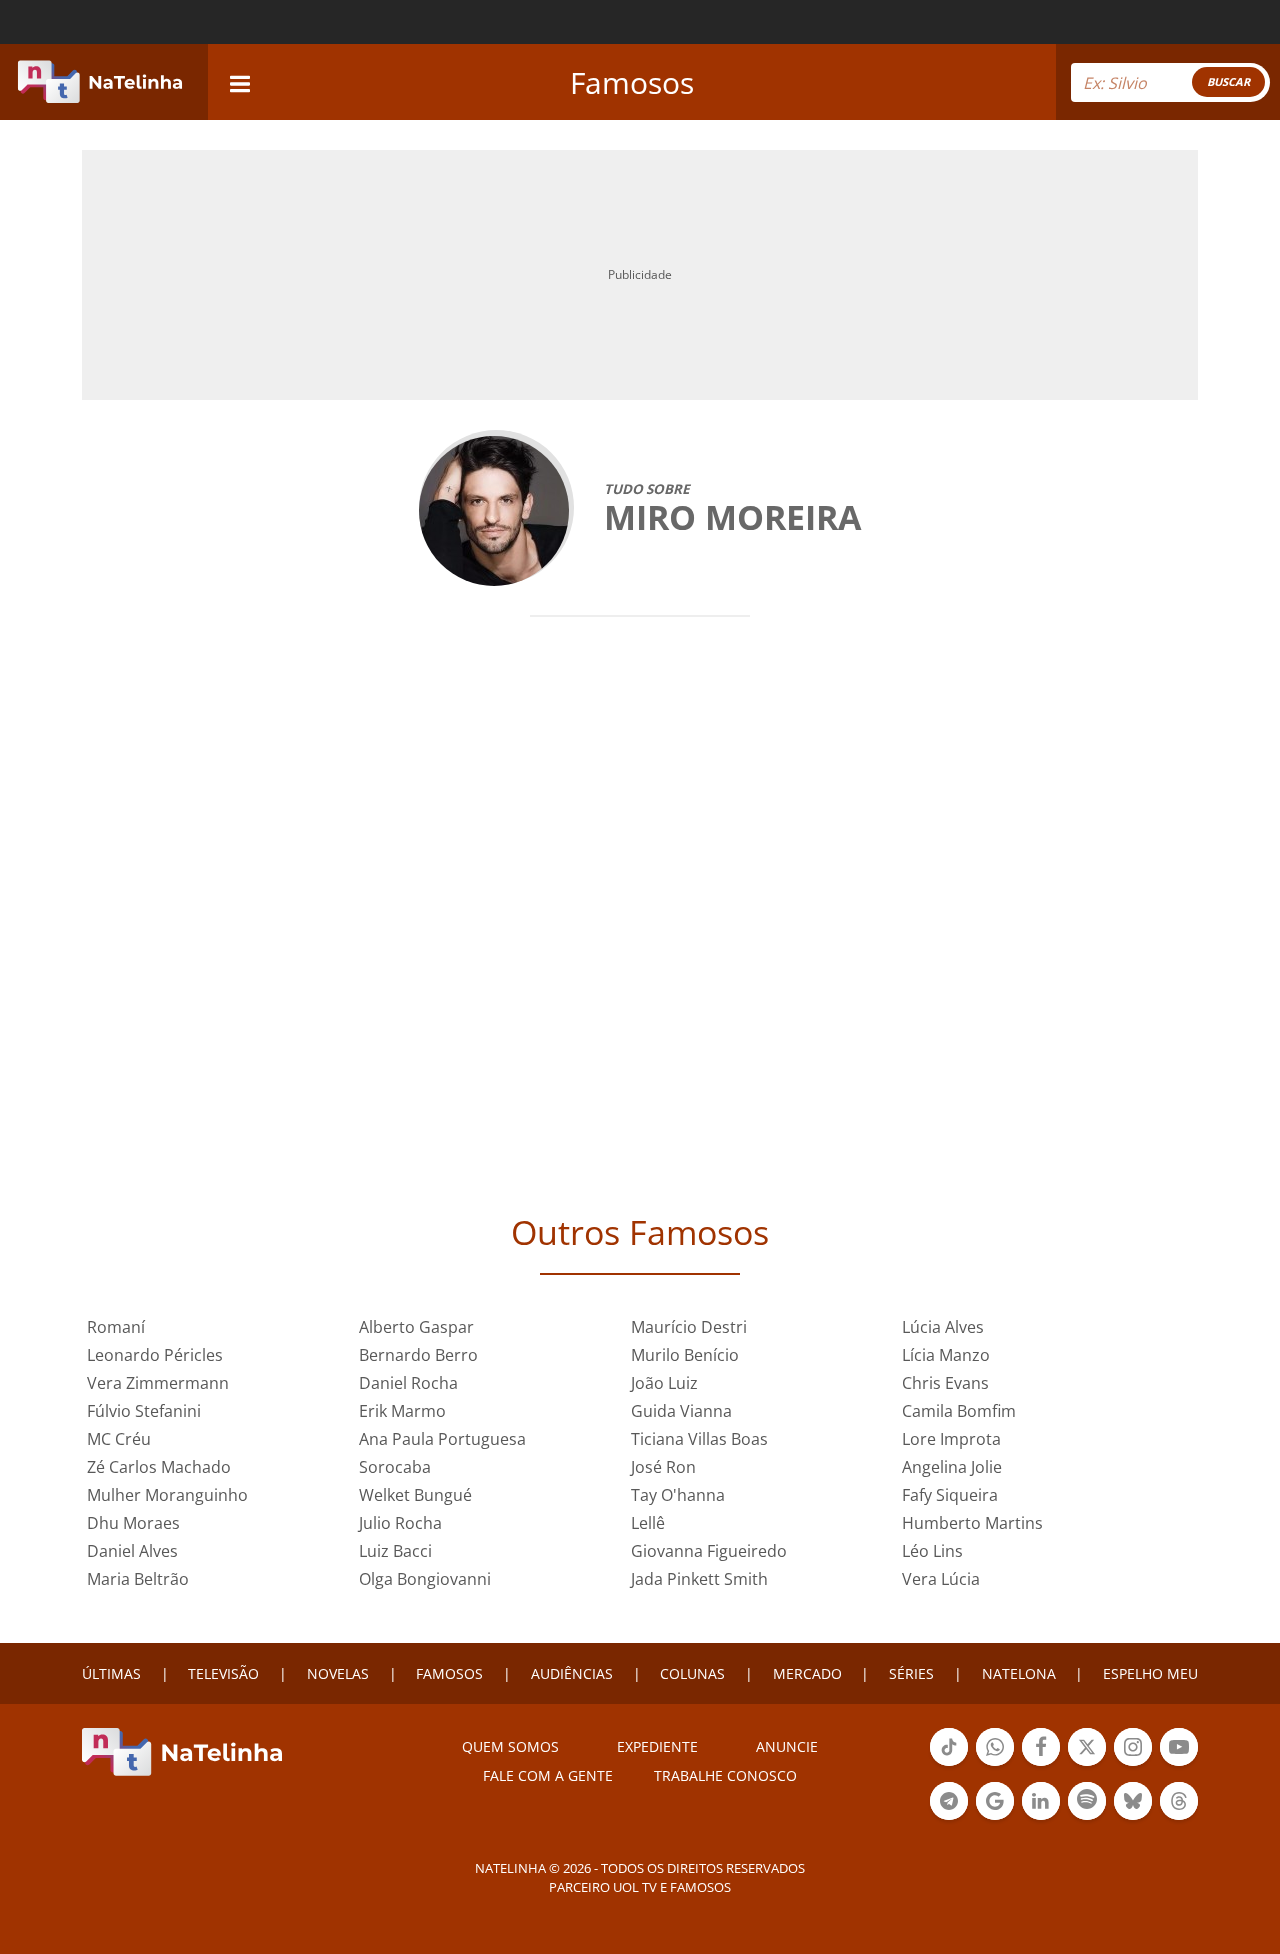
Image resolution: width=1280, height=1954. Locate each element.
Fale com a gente (548, 1775)
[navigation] (240, 81)
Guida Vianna (681, 1411)
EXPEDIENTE (657, 1746)
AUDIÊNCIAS (572, 1673)
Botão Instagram (1133, 1764)
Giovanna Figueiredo (709, 1551)
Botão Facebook (1041, 1764)
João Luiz (664, 1383)
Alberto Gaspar (416, 1327)
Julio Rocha (400, 1523)
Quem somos (510, 1746)
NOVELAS (338, 1673)
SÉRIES (911, 1673)
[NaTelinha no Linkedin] (1041, 1801)
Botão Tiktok (949, 1764)
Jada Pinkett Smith (699, 1579)
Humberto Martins (972, 1523)
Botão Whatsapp (995, 1764)
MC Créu (119, 1439)
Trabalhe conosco (725, 1775)
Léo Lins (932, 1551)
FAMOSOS (449, 1673)
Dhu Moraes (133, 1523)
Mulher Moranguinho (167, 1495)
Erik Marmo (402, 1411)
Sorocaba (395, 1467)
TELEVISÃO (223, 1673)
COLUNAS (692, 1673)
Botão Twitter (1087, 1764)
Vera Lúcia (941, 1579)
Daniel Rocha (408, 1383)
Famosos (632, 82)
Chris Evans (945, 1383)
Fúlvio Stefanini (144, 1411)
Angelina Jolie (952, 1467)
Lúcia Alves (943, 1327)
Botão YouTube (1179, 1764)
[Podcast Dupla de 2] (1087, 1801)
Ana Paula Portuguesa (442, 1439)
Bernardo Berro (418, 1355)
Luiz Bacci (395, 1551)
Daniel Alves (132, 1551)
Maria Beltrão (138, 1579)
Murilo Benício (685, 1355)
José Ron (663, 1467)
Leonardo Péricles (155, 1355)
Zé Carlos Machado (159, 1467)
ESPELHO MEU (1150, 1673)
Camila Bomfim (959, 1411)
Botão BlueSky (1133, 1818)
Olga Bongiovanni (425, 1579)
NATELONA (1019, 1673)
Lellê (648, 1523)
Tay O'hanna (678, 1495)
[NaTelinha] (100, 82)
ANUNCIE (787, 1746)
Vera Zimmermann (158, 1383)
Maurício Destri (689, 1327)
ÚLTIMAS (111, 1673)
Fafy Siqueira (950, 1495)
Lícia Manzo (946, 1355)
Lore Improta (951, 1439)
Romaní (116, 1327)
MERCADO (807, 1673)
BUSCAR (1228, 81)
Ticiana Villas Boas (699, 1439)
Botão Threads (1179, 1818)
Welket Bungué (415, 1495)
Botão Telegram (949, 1818)
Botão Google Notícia (995, 1818)
